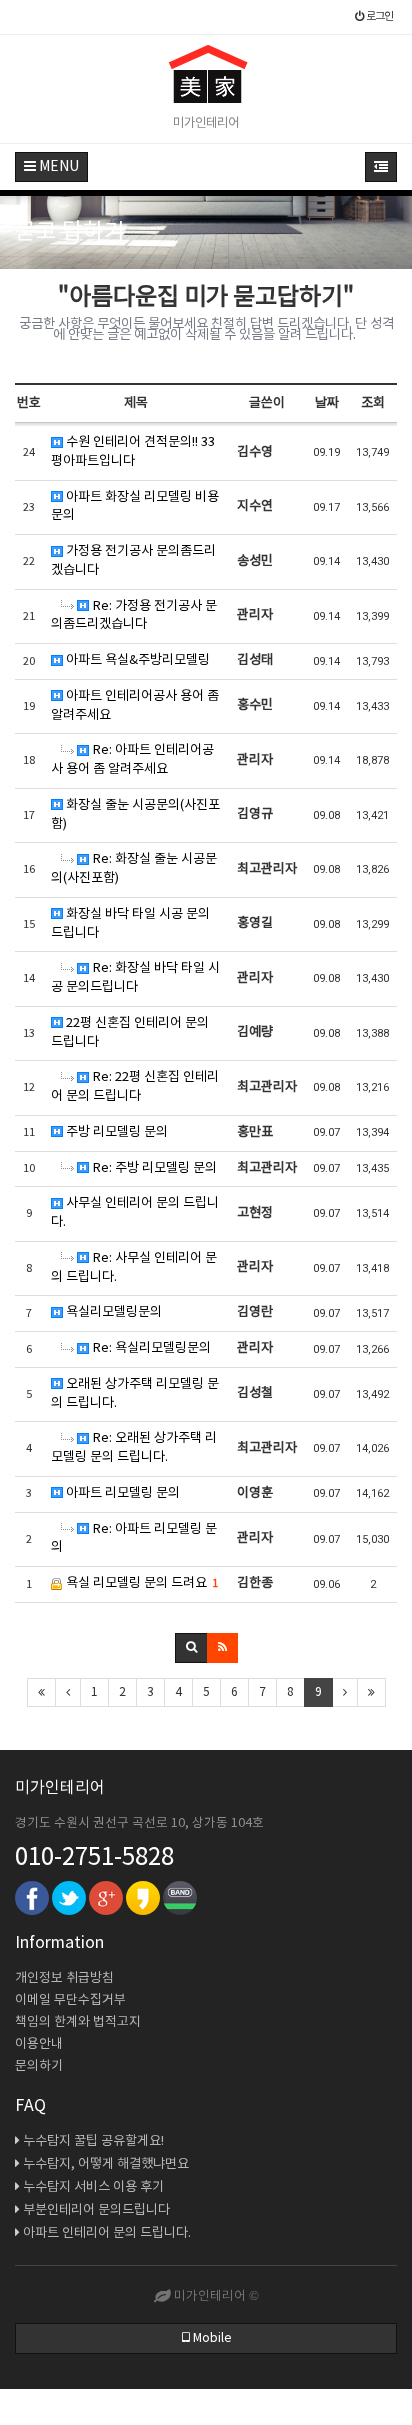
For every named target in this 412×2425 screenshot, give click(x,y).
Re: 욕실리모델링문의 (150, 1348)
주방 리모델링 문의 (115, 1132)
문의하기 (39, 2066)
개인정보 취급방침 (64, 1978)
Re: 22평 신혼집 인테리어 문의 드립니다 (135, 1087)
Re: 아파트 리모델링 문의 (134, 1539)
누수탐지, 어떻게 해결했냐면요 (106, 2164)
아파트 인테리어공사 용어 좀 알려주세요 (135, 706)
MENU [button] (57, 167)
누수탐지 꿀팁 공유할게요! (93, 2141)
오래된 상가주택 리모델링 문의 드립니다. (135, 1394)
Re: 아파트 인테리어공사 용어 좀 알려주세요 (132, 760)
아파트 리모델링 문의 (121, 1493)
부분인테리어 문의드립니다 (96, 2210)
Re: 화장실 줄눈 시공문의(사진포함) (134, 869)
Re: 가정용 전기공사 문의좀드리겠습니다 (134, 616)
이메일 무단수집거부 (70, 2000)
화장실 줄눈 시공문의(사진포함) (135, 815)
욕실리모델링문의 (112, 1312)
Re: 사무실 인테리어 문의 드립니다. (134, 1268)
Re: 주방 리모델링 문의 (153, 1168)
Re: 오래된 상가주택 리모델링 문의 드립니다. (134, 1448)
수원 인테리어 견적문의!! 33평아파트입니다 (133, 452)
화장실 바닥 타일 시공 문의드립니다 (130, 924)
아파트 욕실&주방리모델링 (136, 660)
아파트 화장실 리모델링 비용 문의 (135, 507)
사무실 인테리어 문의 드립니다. (135, 1213)
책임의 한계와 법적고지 (78, 2022)
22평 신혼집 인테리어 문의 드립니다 (130, 1033)
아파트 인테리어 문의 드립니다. (107, 2233)
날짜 (327, 403)
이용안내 (39, 2044)
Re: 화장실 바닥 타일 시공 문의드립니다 (135, 978)
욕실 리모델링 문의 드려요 (140, 1583)
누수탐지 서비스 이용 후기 (93, 2187)
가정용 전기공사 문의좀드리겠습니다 (133, 561)
